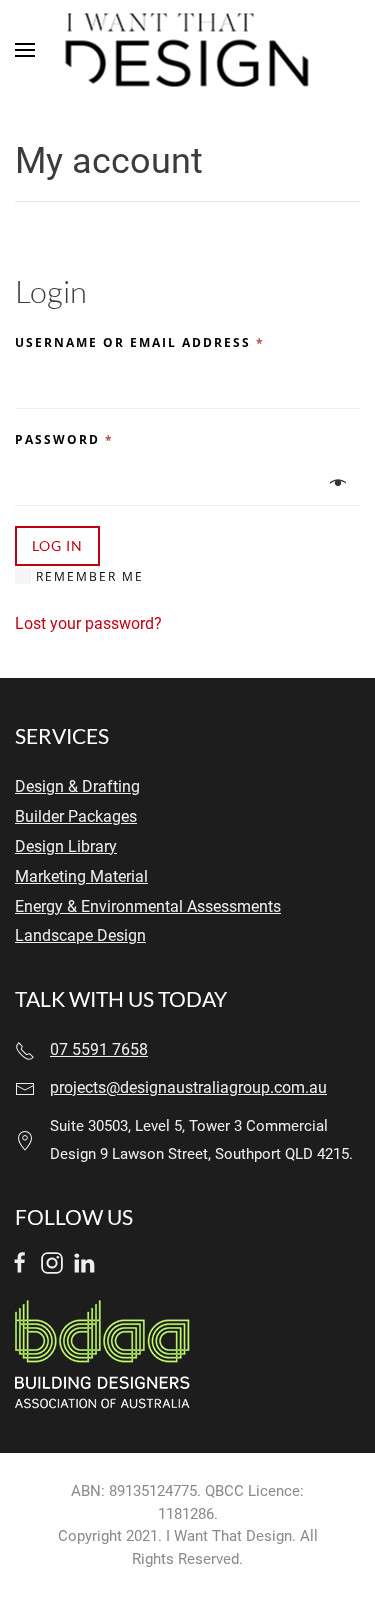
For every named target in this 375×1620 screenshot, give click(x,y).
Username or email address (140, 342)
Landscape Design (80, 936)
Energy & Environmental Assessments (148, 907)
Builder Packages (76, 817)
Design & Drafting (77, 787)
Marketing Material (81, 877)
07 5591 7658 (99, 1050)
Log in (57, 545)
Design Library (66, 847)
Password (64, 439)
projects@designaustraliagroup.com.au (188, 1088)
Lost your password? (88, 623)
